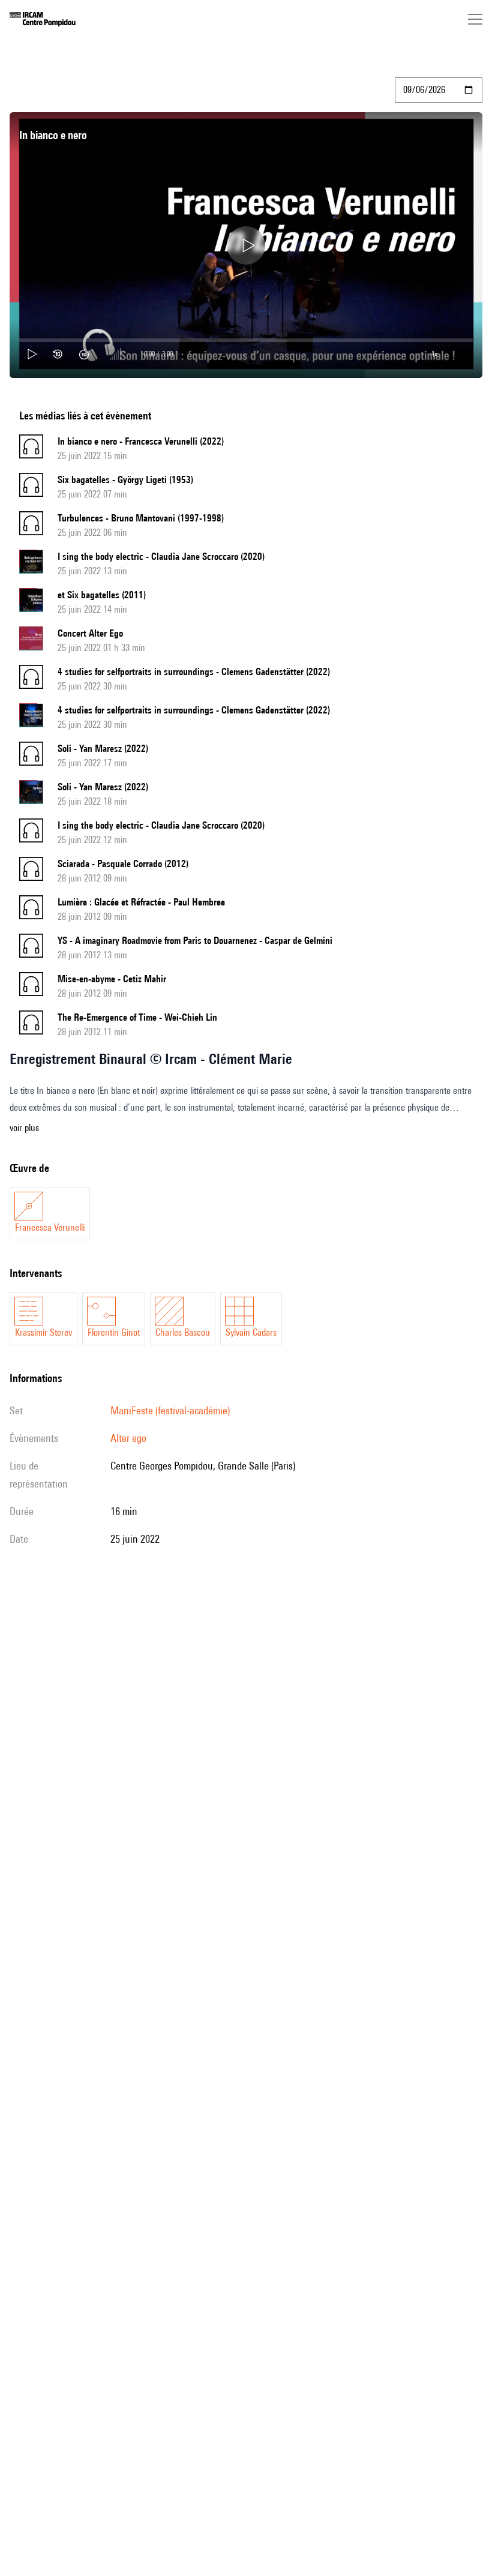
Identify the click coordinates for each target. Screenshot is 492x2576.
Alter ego (128, 1438)
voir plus (24, 1128)
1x (434, 354)
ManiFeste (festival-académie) (170, 1410)
